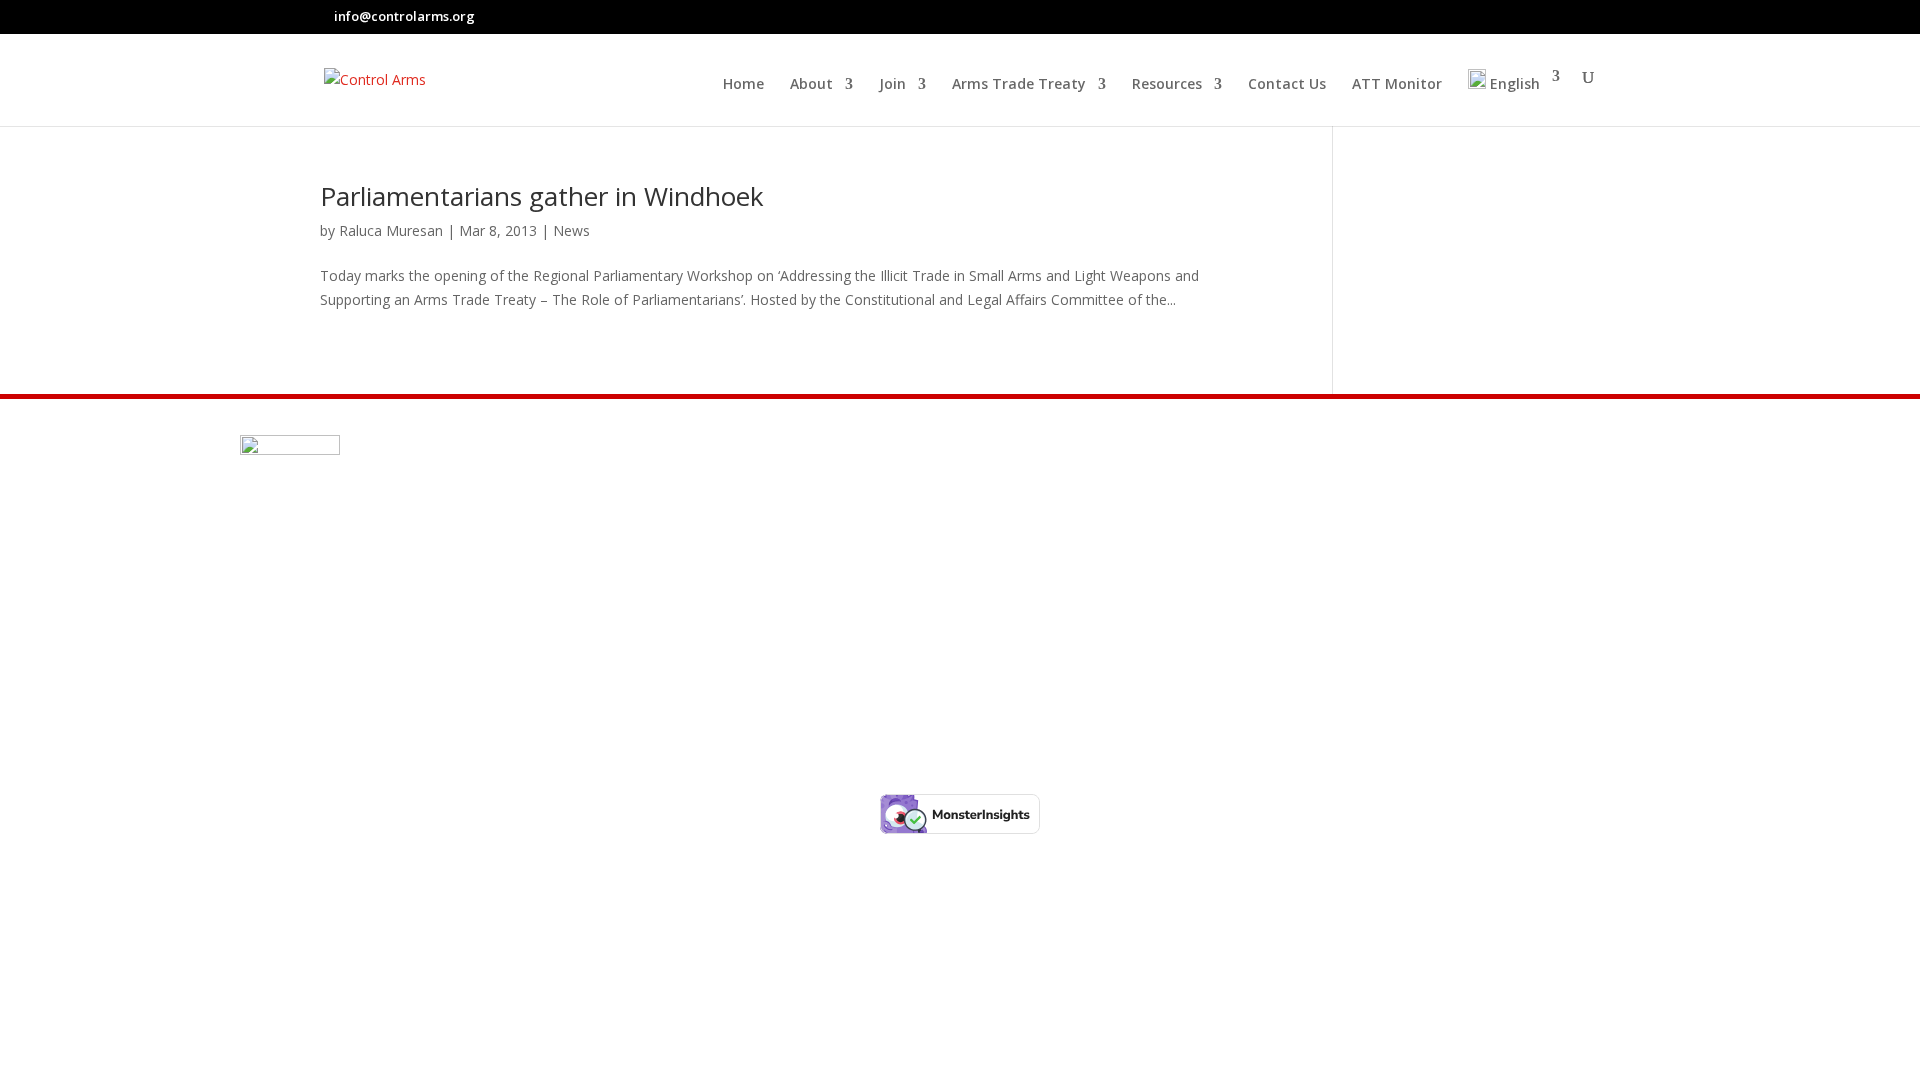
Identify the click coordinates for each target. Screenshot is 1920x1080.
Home (743, 85)
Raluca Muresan (391, 230)
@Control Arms (353, 619)
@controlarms (351, 667)
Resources (1167, 85)
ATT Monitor (1397, 85)
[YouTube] (1592, 16)
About (811, 85)
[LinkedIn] (1567, 16)
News (571, 230)
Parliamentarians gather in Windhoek (542, 196)
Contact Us (1287, 85)
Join (892, 85)
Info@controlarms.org (388, 571)
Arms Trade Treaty (1019, 85)
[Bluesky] (1545, 17)
